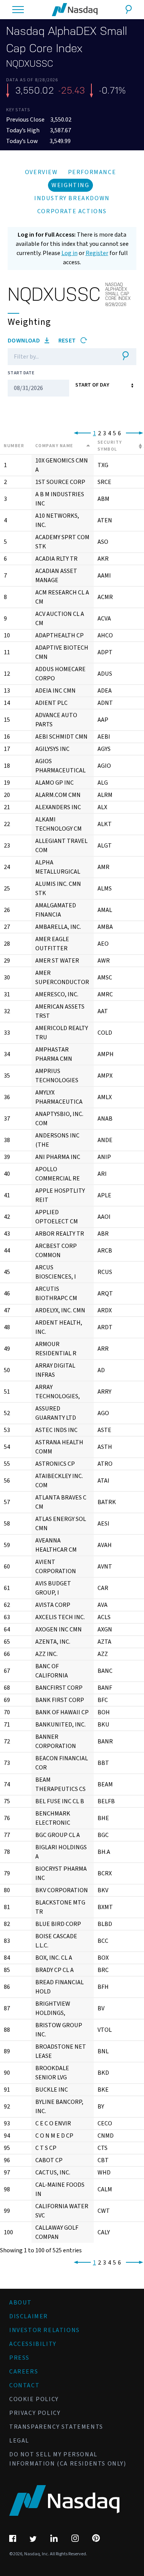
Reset (68, 341)
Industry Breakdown (72, 198)
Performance (92, 172)
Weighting (70, 185)
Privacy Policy (35, 2413)
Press (19, 2358)
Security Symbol (110, 446)
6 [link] (119, 433)
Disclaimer (29, 2316)
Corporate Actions (72, 211)
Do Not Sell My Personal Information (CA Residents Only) (68, 2459)
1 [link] (94, 433)
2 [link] (99, 433)
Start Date (21, 373)
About (21, 2303)
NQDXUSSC (30, 64)
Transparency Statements (56, 2427)
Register (97, 253)
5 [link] (114, 433)
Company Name (54, 446)
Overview (41, 172)
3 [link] (104, 433)
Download (25, 341)
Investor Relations (45, 2330)
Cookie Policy (34, 2399)
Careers (24, 2372)
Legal (19, 2441)
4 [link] (109, 433)
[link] (81, 433)
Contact (24, 2385)
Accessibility (33, 2344)
